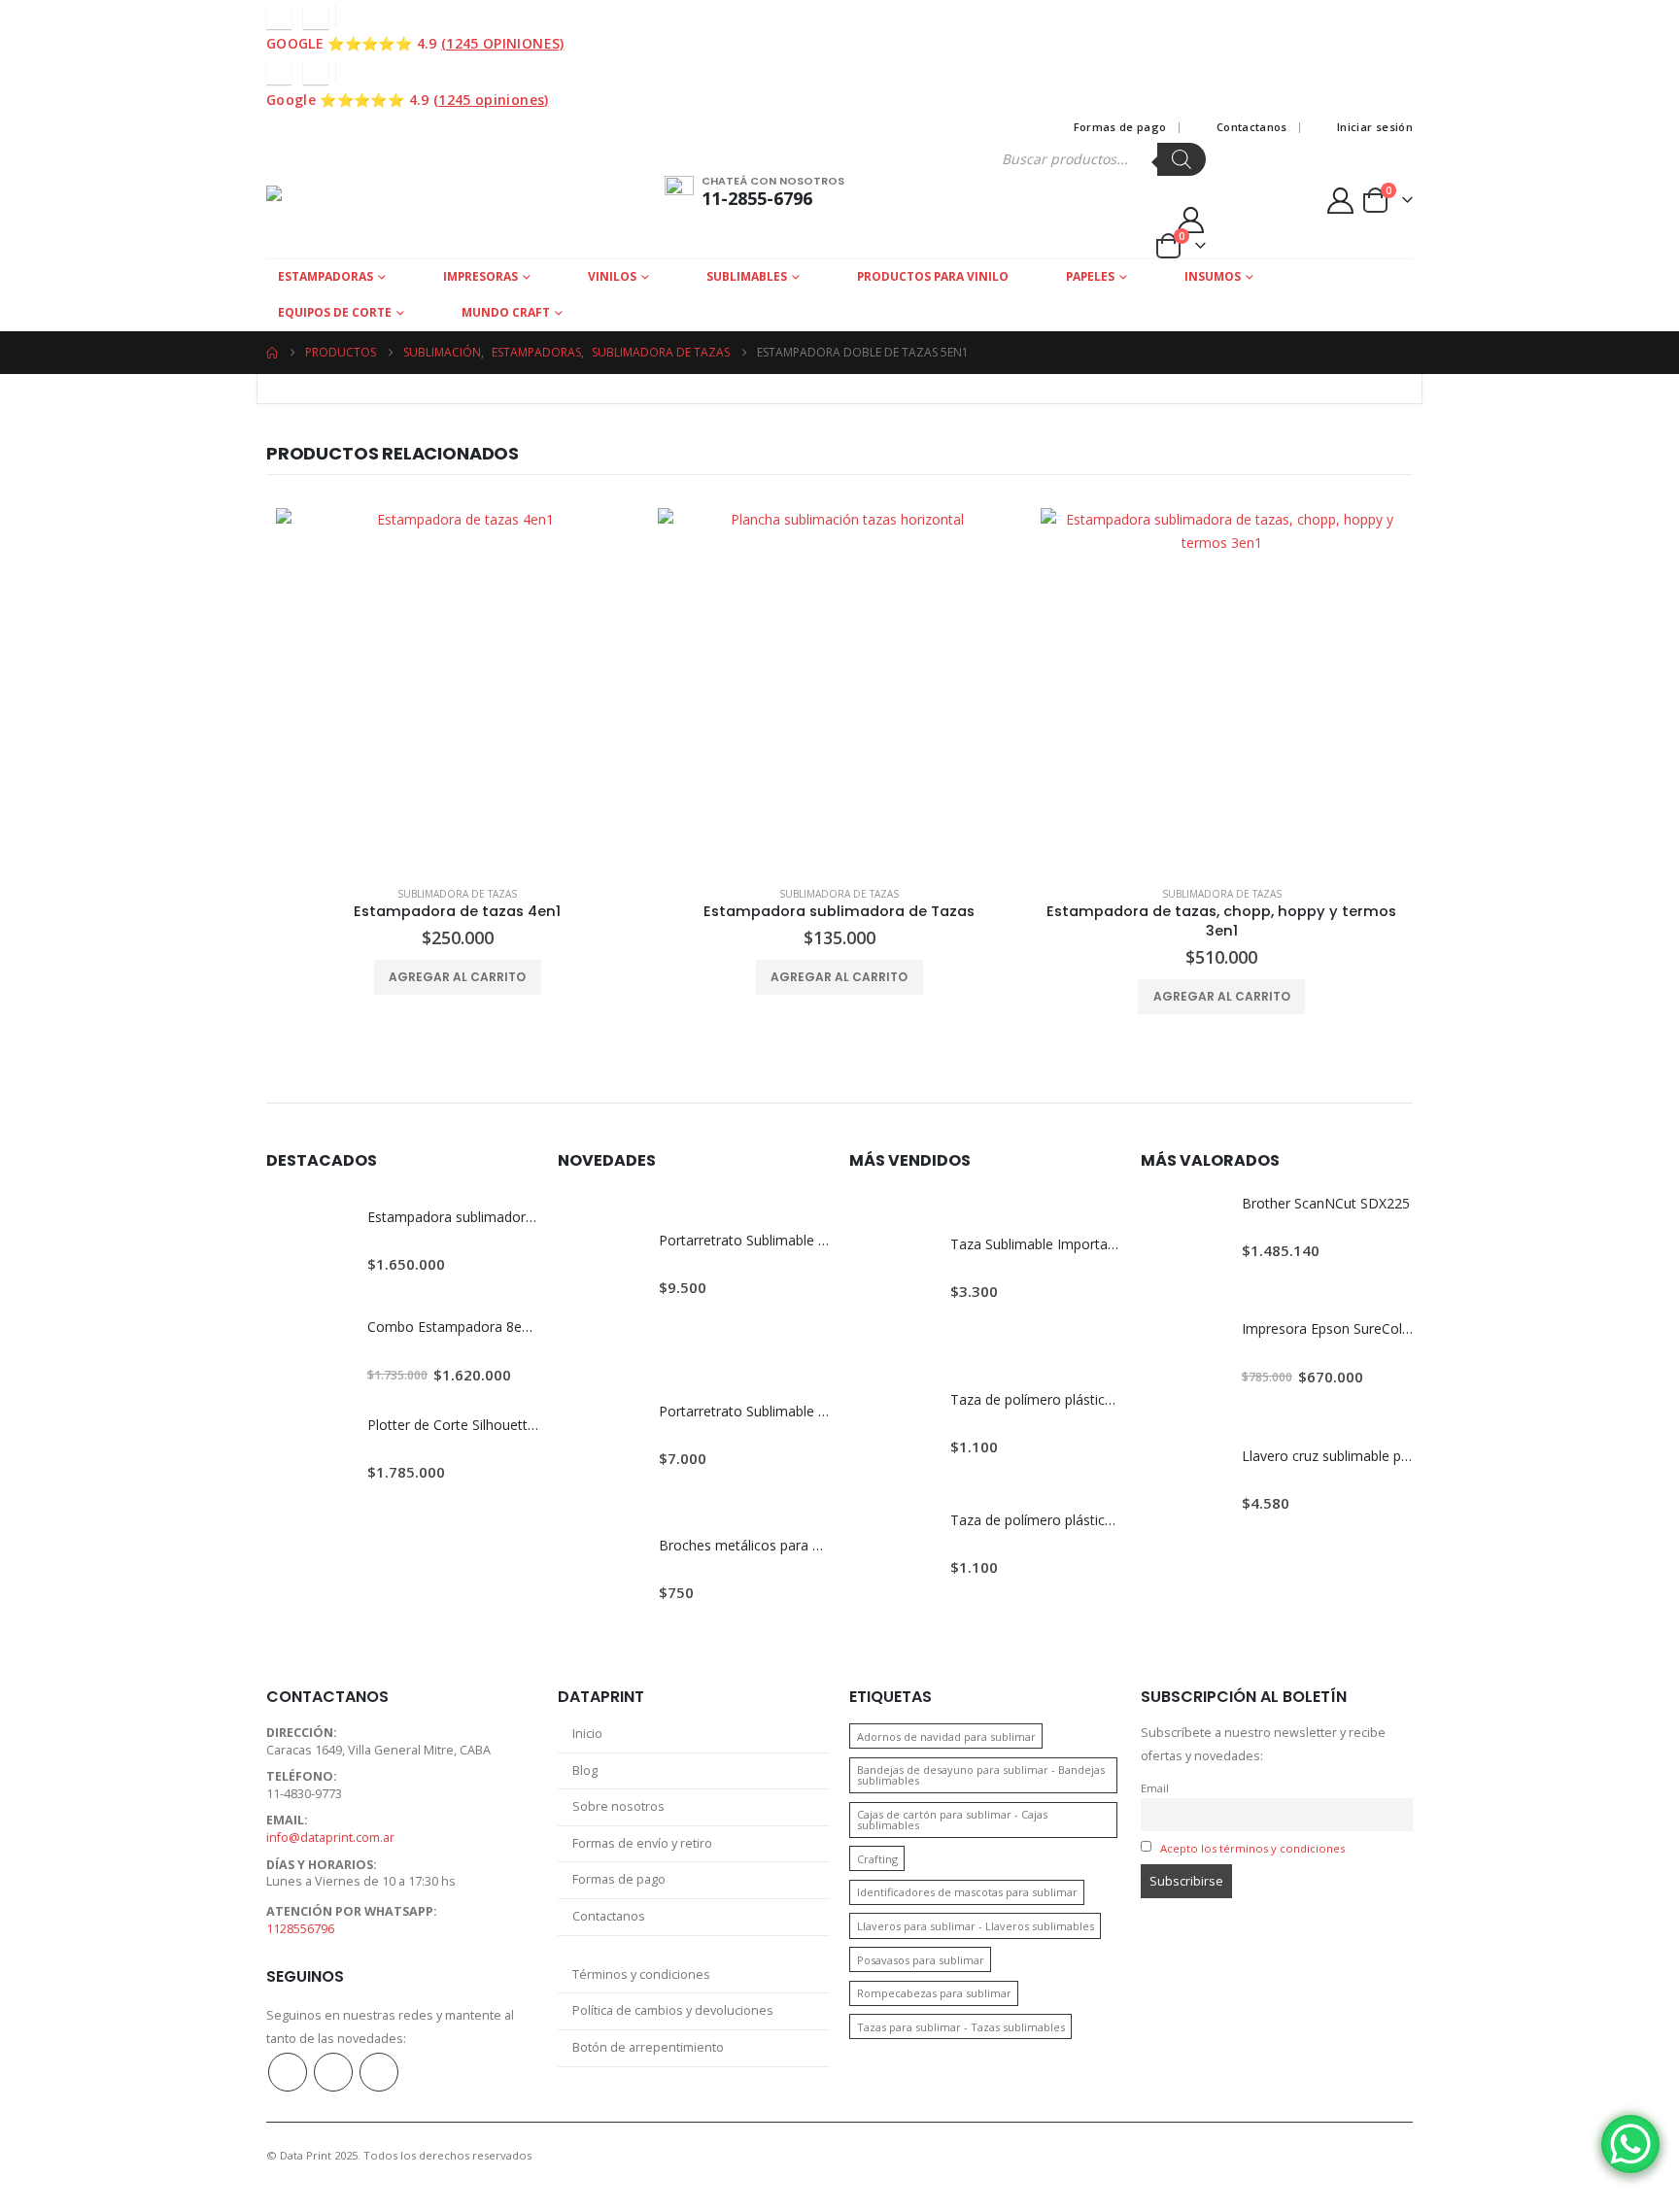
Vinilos (612, 276)
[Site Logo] (341, 200)
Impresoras (480, 276)
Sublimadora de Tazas (457, 894)
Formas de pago (1120, 127)
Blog (585, 1770)
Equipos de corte (335, 312)
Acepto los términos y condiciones (1252, 1848)
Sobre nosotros (618, 1806)
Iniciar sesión (1375, 127)
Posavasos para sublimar (921, 1960)
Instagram (333, 2072)
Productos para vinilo (933, 276)
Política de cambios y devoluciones (673, 2010)
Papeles (1090, 276)
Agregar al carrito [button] (457, 977)
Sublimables (747, 276)
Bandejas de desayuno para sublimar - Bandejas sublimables (981, 1775)
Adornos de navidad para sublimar (946, 1736)
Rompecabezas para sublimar (934, 1993)
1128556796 (300, 1929)
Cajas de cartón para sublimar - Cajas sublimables (952, 1820)
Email (1155, 1788)
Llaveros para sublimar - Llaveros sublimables (976, 1926)
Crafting (877, 1859)
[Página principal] (272, 353)
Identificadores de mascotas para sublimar (967, 1892)
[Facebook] (279, 17)
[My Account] (1341, 201)
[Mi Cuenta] (1190, 220)
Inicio (587, 1734)
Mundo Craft (506, 312)
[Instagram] (316, 17)
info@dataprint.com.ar (330, 1838)
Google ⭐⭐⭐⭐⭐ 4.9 (415, 43)
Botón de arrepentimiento (648, 2047)
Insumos (1213, 276)
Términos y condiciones (641, 1974)
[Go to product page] (457, 689)
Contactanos (1252, 127)
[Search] (1182, 159)
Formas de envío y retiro (642, 1843)
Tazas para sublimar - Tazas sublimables (961, 2027)
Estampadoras (326, 276)
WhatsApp (379, 2072)
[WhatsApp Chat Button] (1630, 2144)
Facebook (288, 2072)
